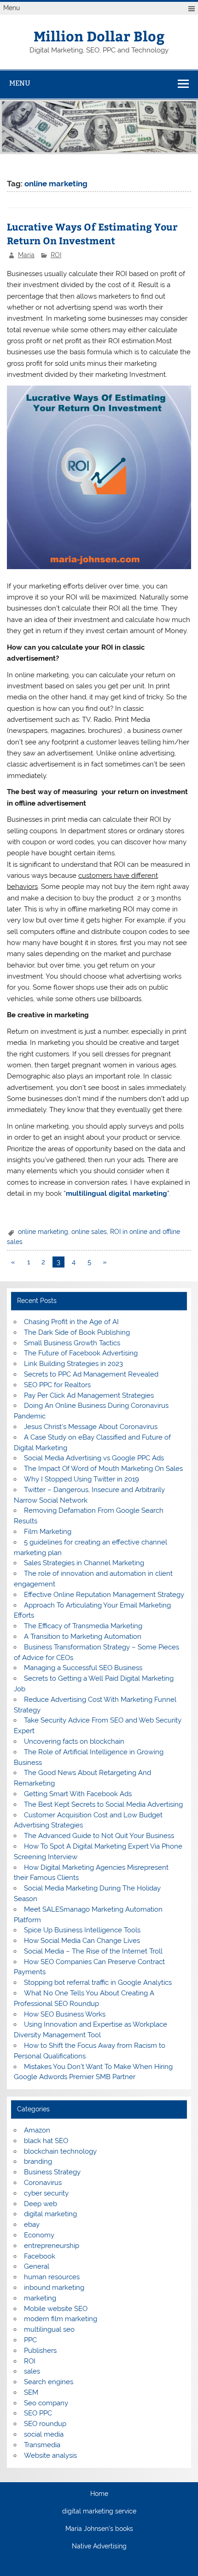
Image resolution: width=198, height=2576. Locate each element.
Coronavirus (43, 2183)
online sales (89, 1232)
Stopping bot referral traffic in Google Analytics (98, 1982)
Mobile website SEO (56, 2309)
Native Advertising (99, 2547)
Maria (26, 255)
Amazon (37, 2130)
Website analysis (50, 2455)
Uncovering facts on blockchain (74, 1741)
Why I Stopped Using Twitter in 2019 (82, 1479)
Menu (12, 8)
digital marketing (50, 2214)
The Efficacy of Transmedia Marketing (83, 1626)
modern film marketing (61, 2319)
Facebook (40, 2256)
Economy (39, 2235)
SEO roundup (45, 2424)
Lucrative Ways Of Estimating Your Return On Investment (92, 233)
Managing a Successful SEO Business (83, 1668)
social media (44, 2434)
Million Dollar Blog (99, 36)
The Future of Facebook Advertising (81, 1353)
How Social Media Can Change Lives (82, 1941)
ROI (56, 255)
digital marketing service (99, 2512)
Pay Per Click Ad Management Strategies (89, 1395)
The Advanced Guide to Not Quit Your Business (99, 1836)
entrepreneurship (52, 2246)
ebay (32, 2224)
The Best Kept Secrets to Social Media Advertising (103, 1804)
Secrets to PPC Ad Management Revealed (91, 1374)
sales (32, 2371)
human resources (52, 2277)
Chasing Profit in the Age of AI (71, 1322)
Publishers (40, 2351)
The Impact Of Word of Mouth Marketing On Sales (103, 1469)
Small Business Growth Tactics (72, 1343)
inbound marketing (54, 2288)
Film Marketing (48, 1532)
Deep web (41, 2204)
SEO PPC (38, 2413)
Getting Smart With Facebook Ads (78, 1794)
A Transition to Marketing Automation (83, 1637)
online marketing (43, 1232)
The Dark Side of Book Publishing (77, 1332)
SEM (31, 2392)
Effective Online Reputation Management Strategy (104, 1595)
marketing (40, 2298)
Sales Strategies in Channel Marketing (84, 1563)
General (37, 2266)
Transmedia (42, 2445)
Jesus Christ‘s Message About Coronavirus (91, 1427)
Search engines (49, 2382)
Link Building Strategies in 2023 (73, 1364)
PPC (30, 2340)
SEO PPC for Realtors (57, 1385)
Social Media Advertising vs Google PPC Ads (94, 1458)
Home (99, 2494)
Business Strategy (52, 2172)
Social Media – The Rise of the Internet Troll (93, 1951)
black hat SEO (46, 2141)
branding (38, 2161)
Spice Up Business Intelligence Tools (82, 1930)
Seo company (46, 2403)
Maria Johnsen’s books (99, 2529)
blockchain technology (60, 2151)
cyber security (46, 2193)
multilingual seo (49, 2329)
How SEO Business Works (65, 2014)
